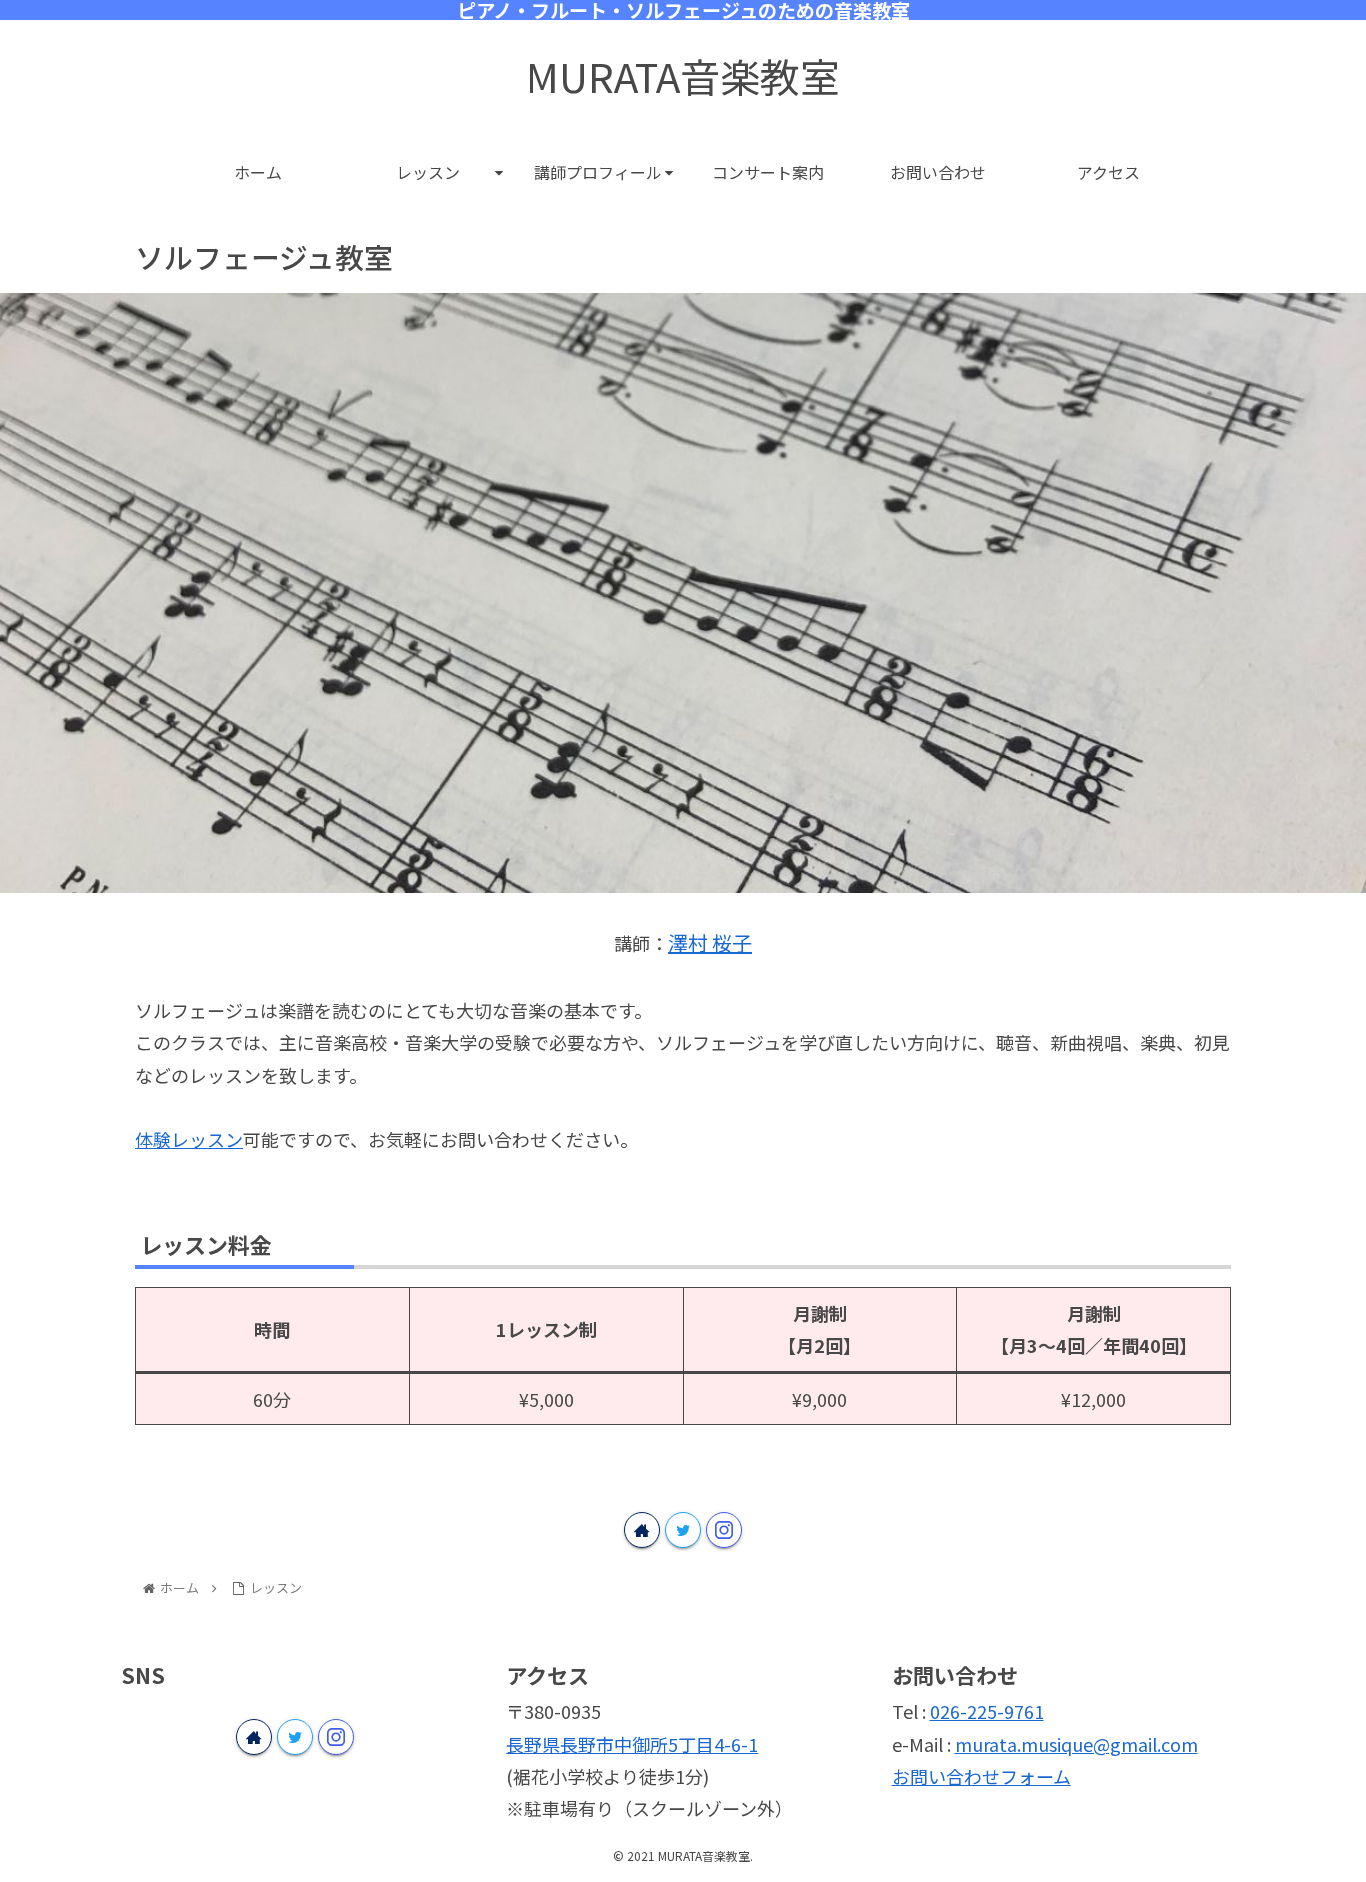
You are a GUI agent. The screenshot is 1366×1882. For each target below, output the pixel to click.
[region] (683, 593)
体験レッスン (189, 1139)
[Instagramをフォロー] (724, 1530)
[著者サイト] (642, 1530)
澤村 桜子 (710, 942)
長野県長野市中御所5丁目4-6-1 (632, 1744)
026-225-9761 (987, 1711)
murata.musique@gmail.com (1076, 1744)
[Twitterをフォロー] (683, 1530)
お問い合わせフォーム (981, 1776)
